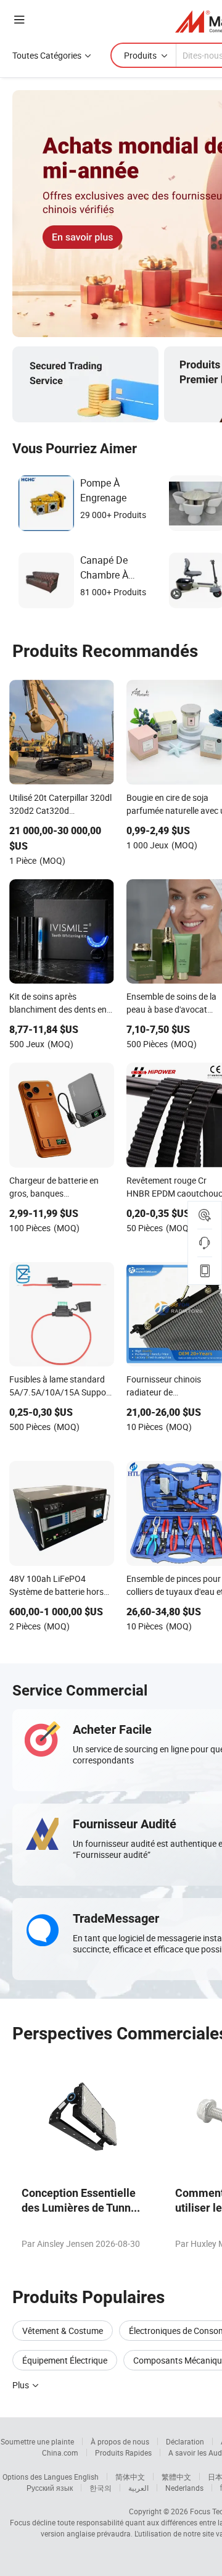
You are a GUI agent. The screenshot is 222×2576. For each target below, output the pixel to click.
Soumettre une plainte (37, 2441)
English (86, 2477)
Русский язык (50, 2488)
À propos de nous (120, 2441)
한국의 (101, 2488)
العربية (138, 2488)
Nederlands (184, 2488)
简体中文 (130, 2477)
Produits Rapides (123, 2453)
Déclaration (185, 2441)
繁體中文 (176, 2477)
